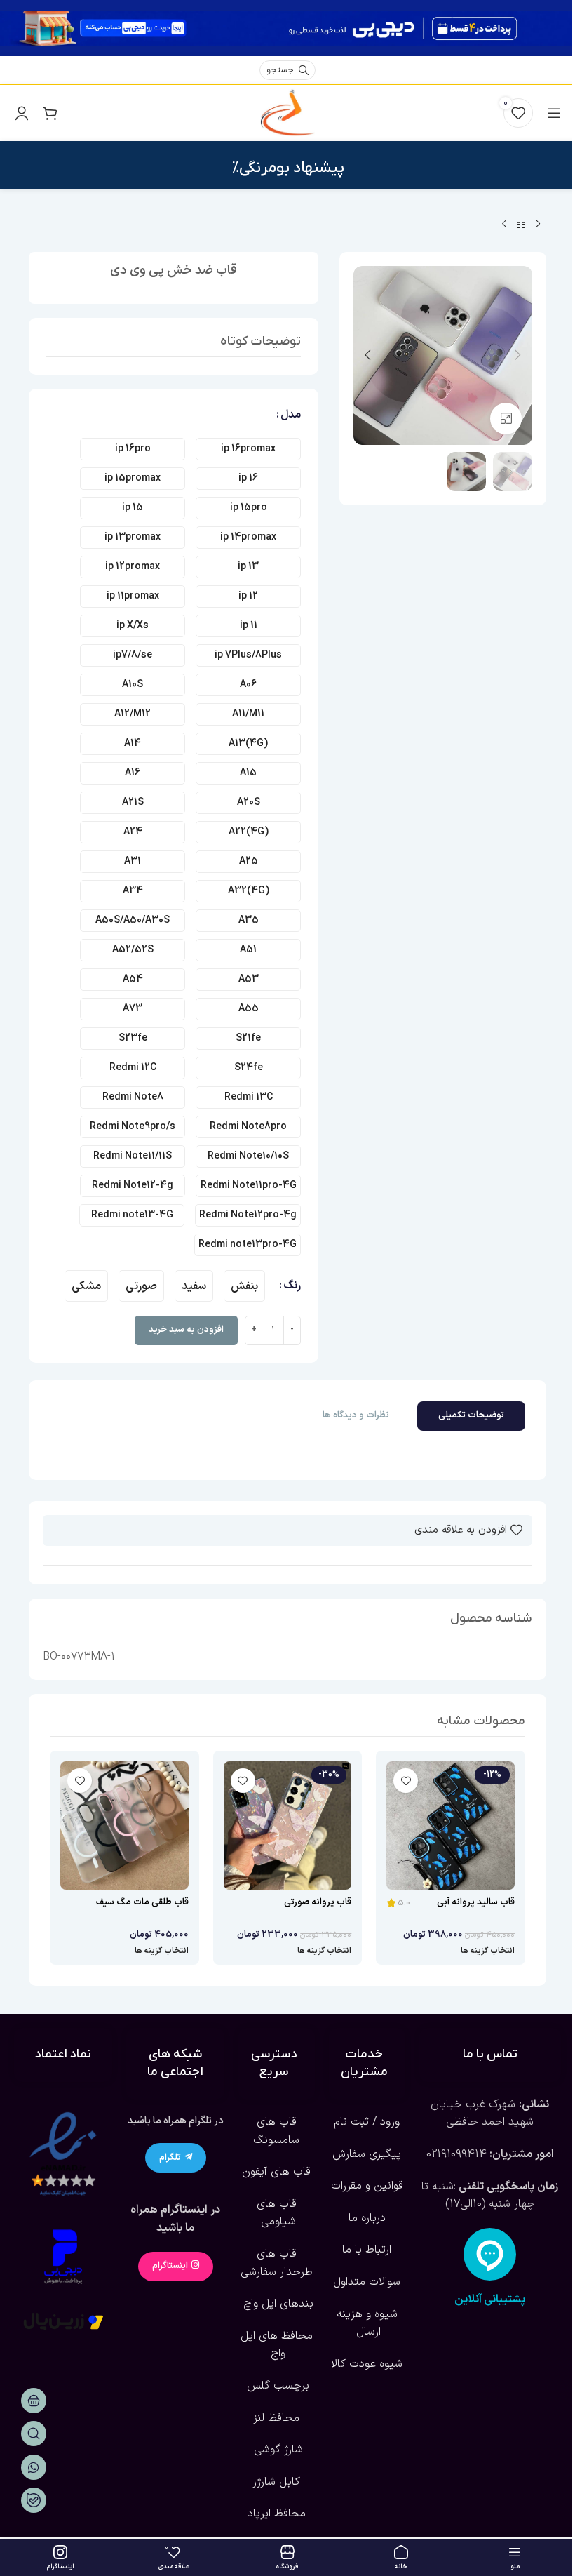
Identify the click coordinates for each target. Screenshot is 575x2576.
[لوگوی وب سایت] (287, 112)
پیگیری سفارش (367, 2154)
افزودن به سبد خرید (186, 1330)
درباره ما (367, 2218)
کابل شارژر (276, 2482)
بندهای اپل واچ (277, 2304)
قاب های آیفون (276, 2172)
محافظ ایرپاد (277, 2514)
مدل (291, 415)
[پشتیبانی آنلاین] (490, 2254)
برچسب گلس (276, 2386)
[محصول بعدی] (504, 225)
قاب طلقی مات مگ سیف (142, 1902)
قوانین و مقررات (367, 2186)
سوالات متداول (367, 2282)
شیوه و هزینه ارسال (367, 2323)
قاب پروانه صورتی (318, 1902)
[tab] (471, 1416)
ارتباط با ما (367, 2250)
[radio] (248, 449)
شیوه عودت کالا (367, 2364)
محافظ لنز (276, 2418)
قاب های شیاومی (277, 2213)
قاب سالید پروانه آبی (476, 1902)
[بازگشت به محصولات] (521, 225)
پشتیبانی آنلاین (490, 2300)
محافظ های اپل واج (277, 2345)
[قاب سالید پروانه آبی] (451, 1826)
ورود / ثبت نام (367, 2122)
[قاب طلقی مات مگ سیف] (124, 1826)
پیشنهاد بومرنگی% (288, 168)
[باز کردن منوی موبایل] (554, 113)
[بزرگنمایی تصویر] (506, 419)
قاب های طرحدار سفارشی (277, 2263)
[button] (518, 355)
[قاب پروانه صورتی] (288, 1826)
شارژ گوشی (277, 2450)
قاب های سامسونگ (276, 2131)
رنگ (292, 1286)
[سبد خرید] (50, 113)
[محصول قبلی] (538, 225)
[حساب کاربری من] (22, 113)
